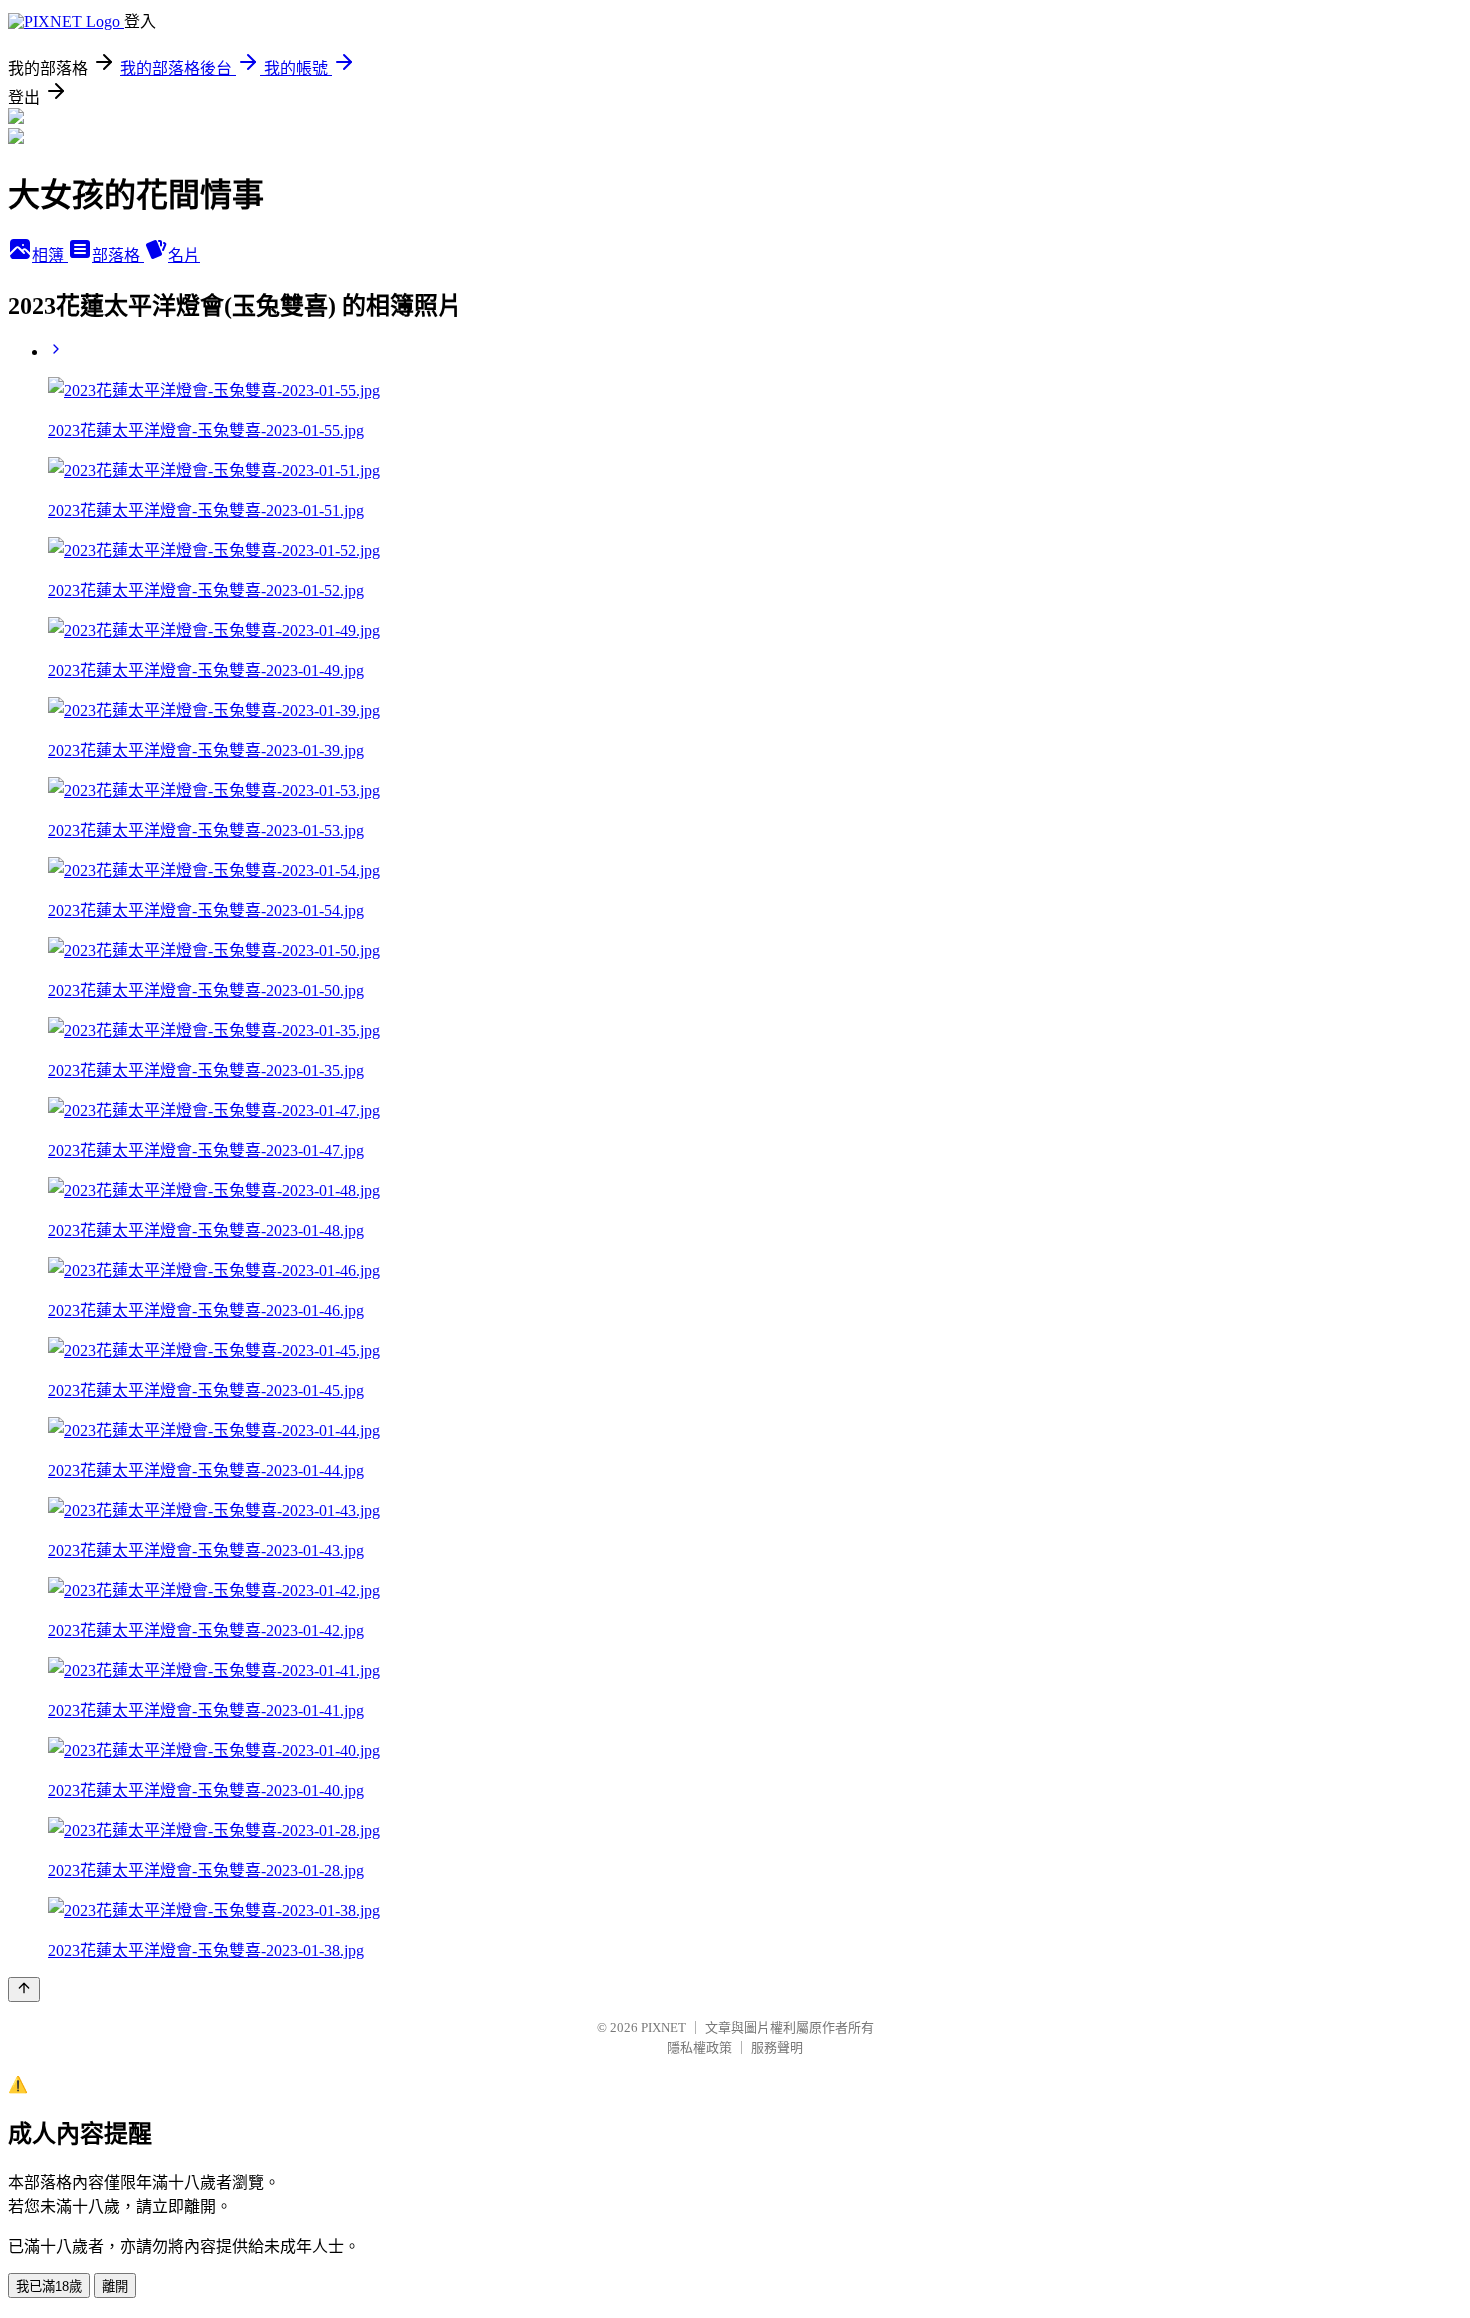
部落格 (118, 255)
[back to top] (24, 1989)
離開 (115, 2286)
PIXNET (663, 2027)
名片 (184, 255)
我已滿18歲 (49, 2286)
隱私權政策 (699, 2047)
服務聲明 (777, 2047)
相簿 (50, 255)
